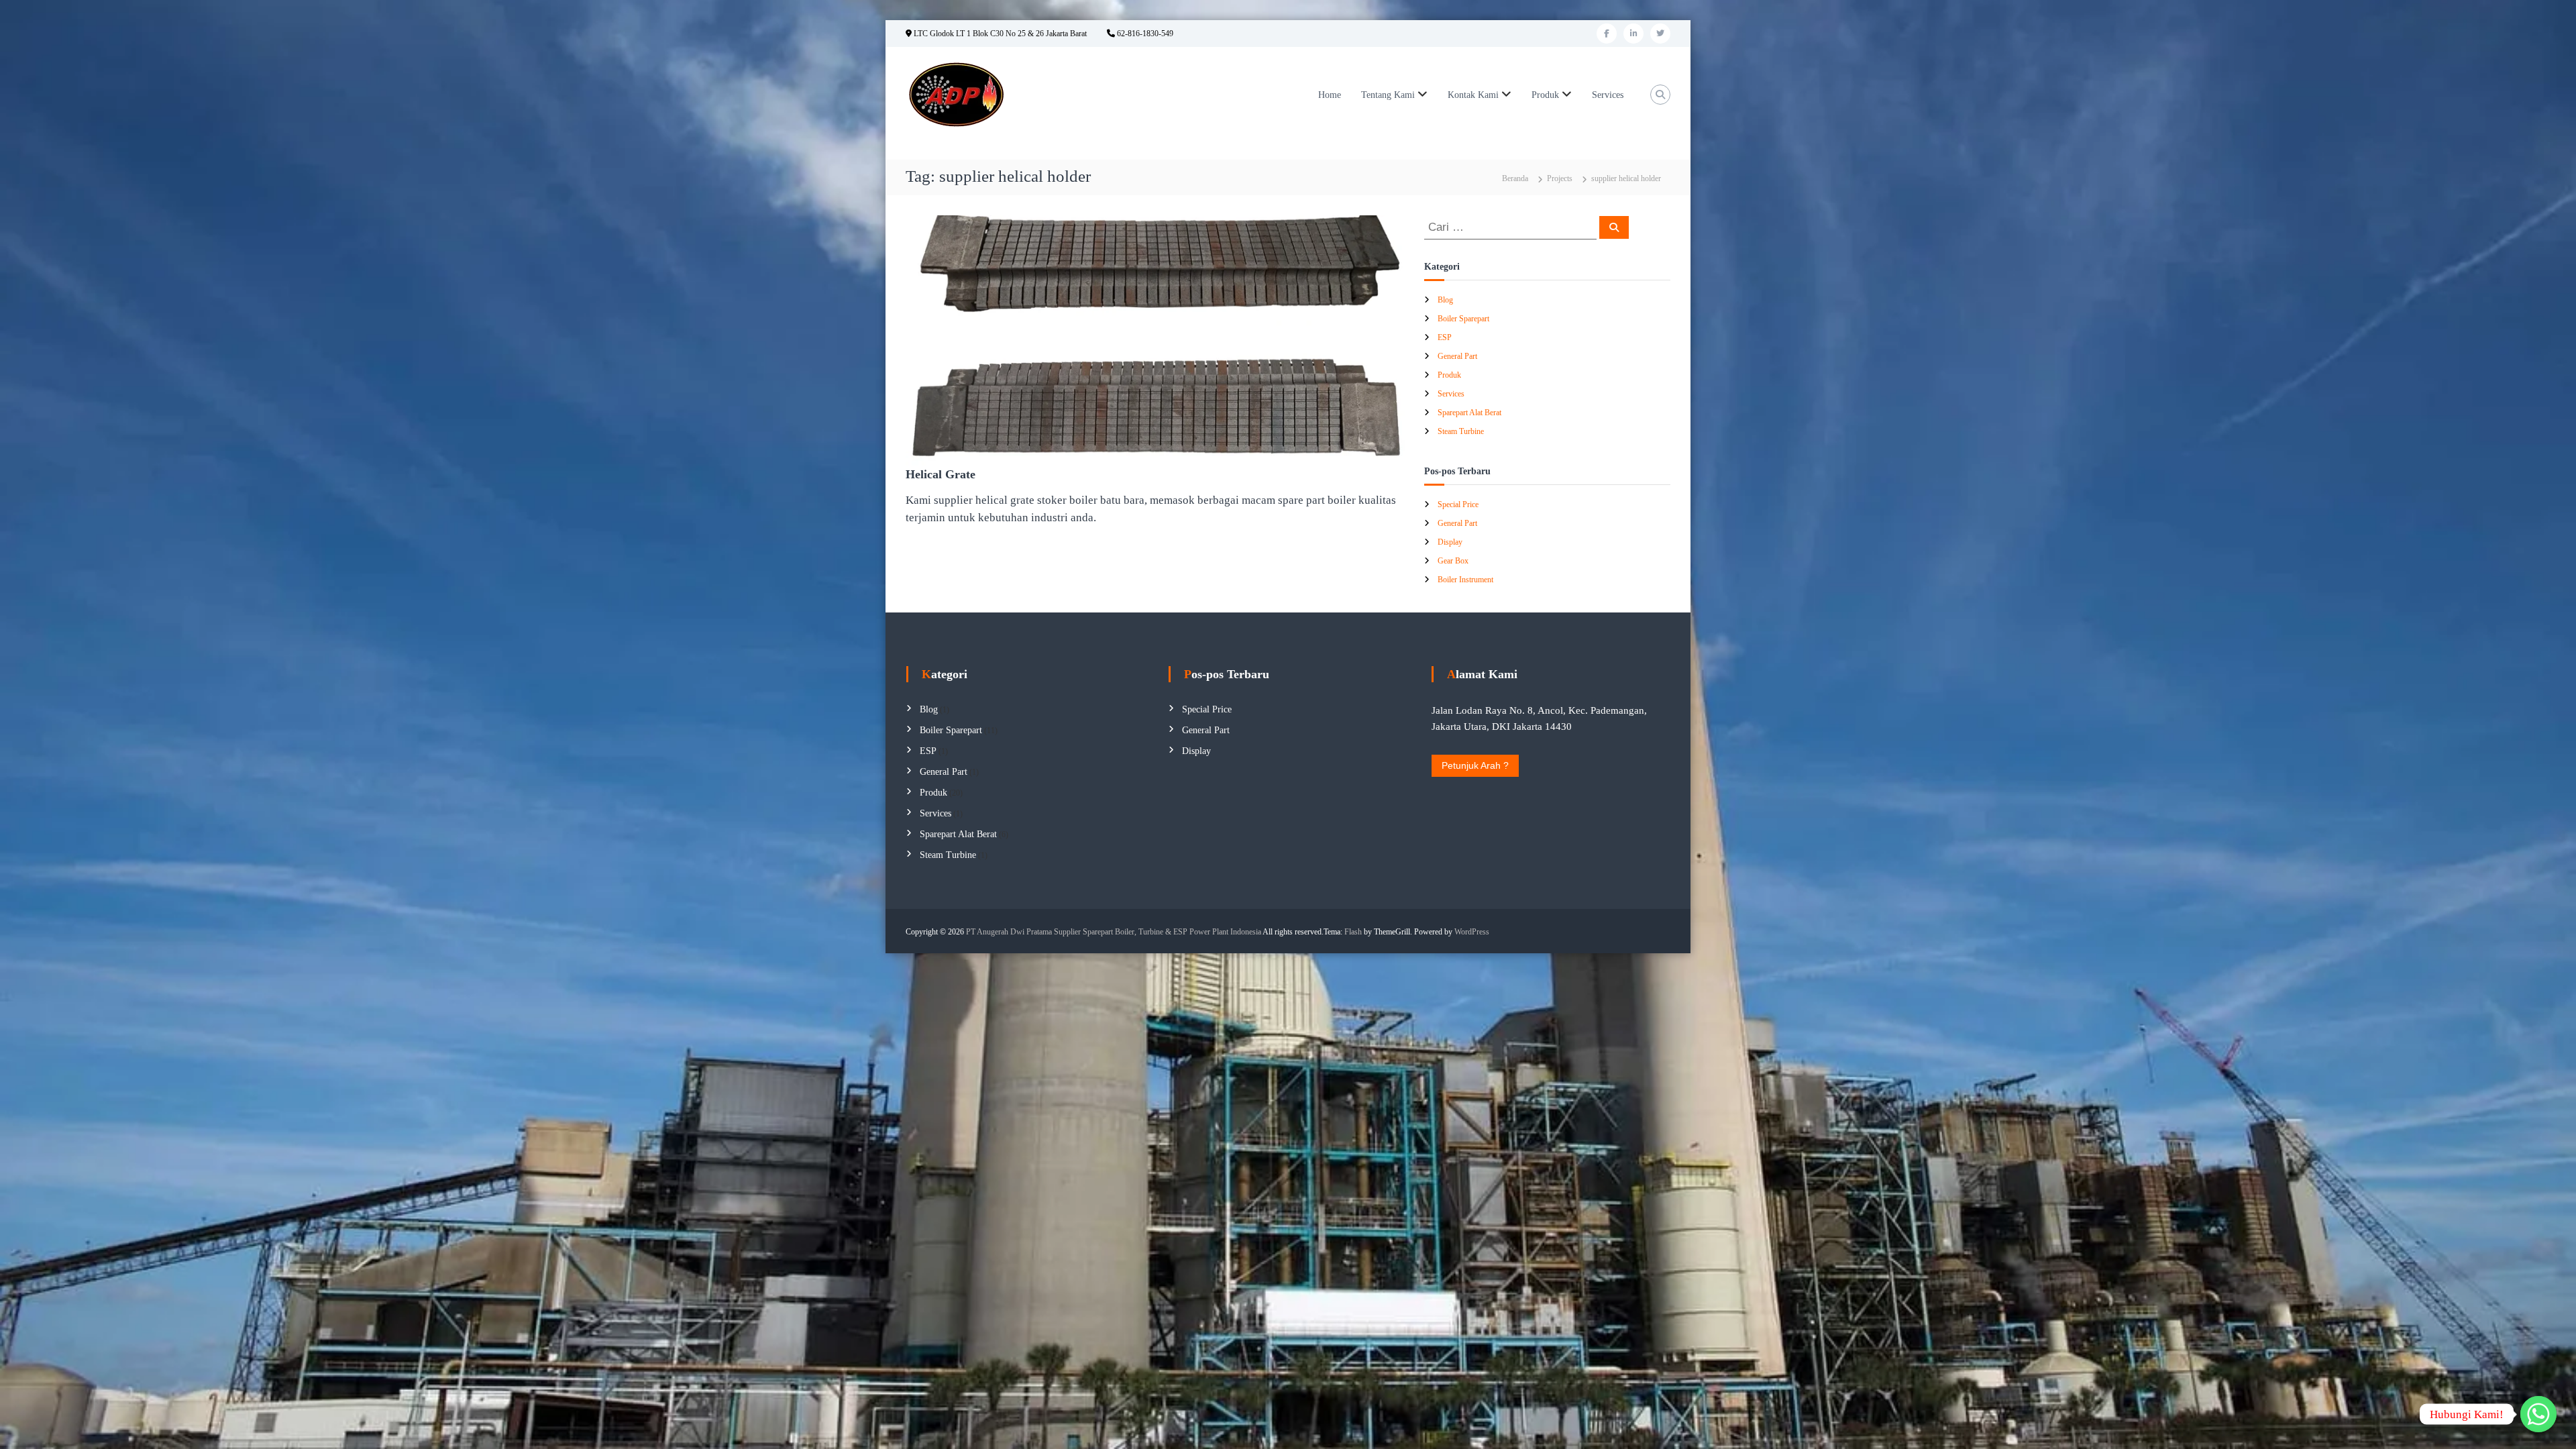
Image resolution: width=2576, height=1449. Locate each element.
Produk (1545, 95)
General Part (1457, 356)
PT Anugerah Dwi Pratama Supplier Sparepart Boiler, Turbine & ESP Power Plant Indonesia (1114, 932)
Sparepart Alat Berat (1469, 413)
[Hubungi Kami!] (2538, 1414)
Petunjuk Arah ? (1475, 765)
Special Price (1458, 504)
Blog (1445, 300)
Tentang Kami (1388, 95)
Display (1450, 542)
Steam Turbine (1461, 431)
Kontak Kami (1473, 95)
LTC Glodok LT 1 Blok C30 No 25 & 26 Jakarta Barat (999, 34)
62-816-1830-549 (1144, 34)
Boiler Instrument (1465, 580)
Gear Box (1453, 561)
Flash (1353, 932)
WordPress (1472, 932)
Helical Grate (941, 474)
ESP (1445, 337)
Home (1330, 95)
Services (1608, 95)
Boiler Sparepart (1463, 319)
